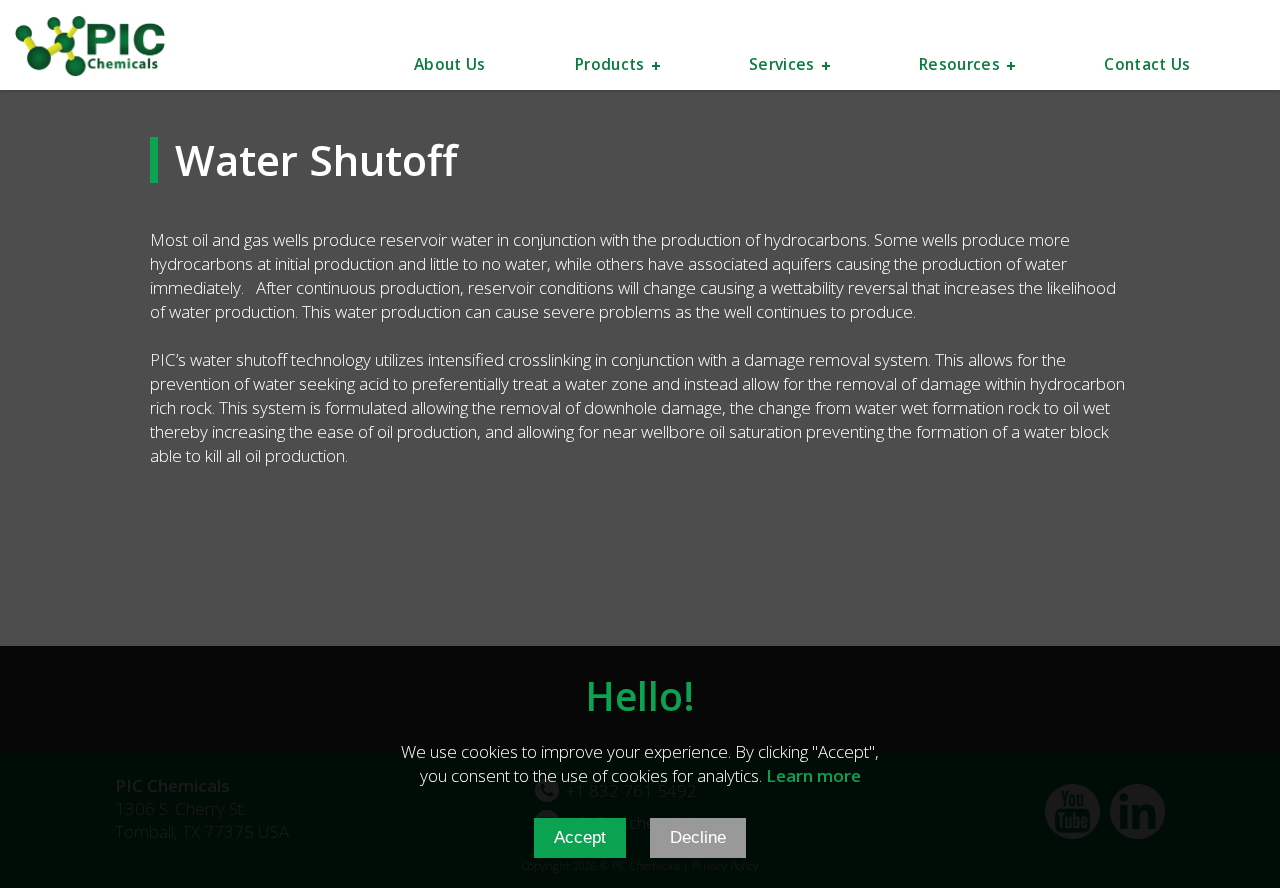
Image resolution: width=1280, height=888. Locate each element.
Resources (959, 66)
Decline (698, 837)
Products (609, 66)
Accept (580, 837)
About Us (449, 66)
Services (781, 66)
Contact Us (1147, 66)
